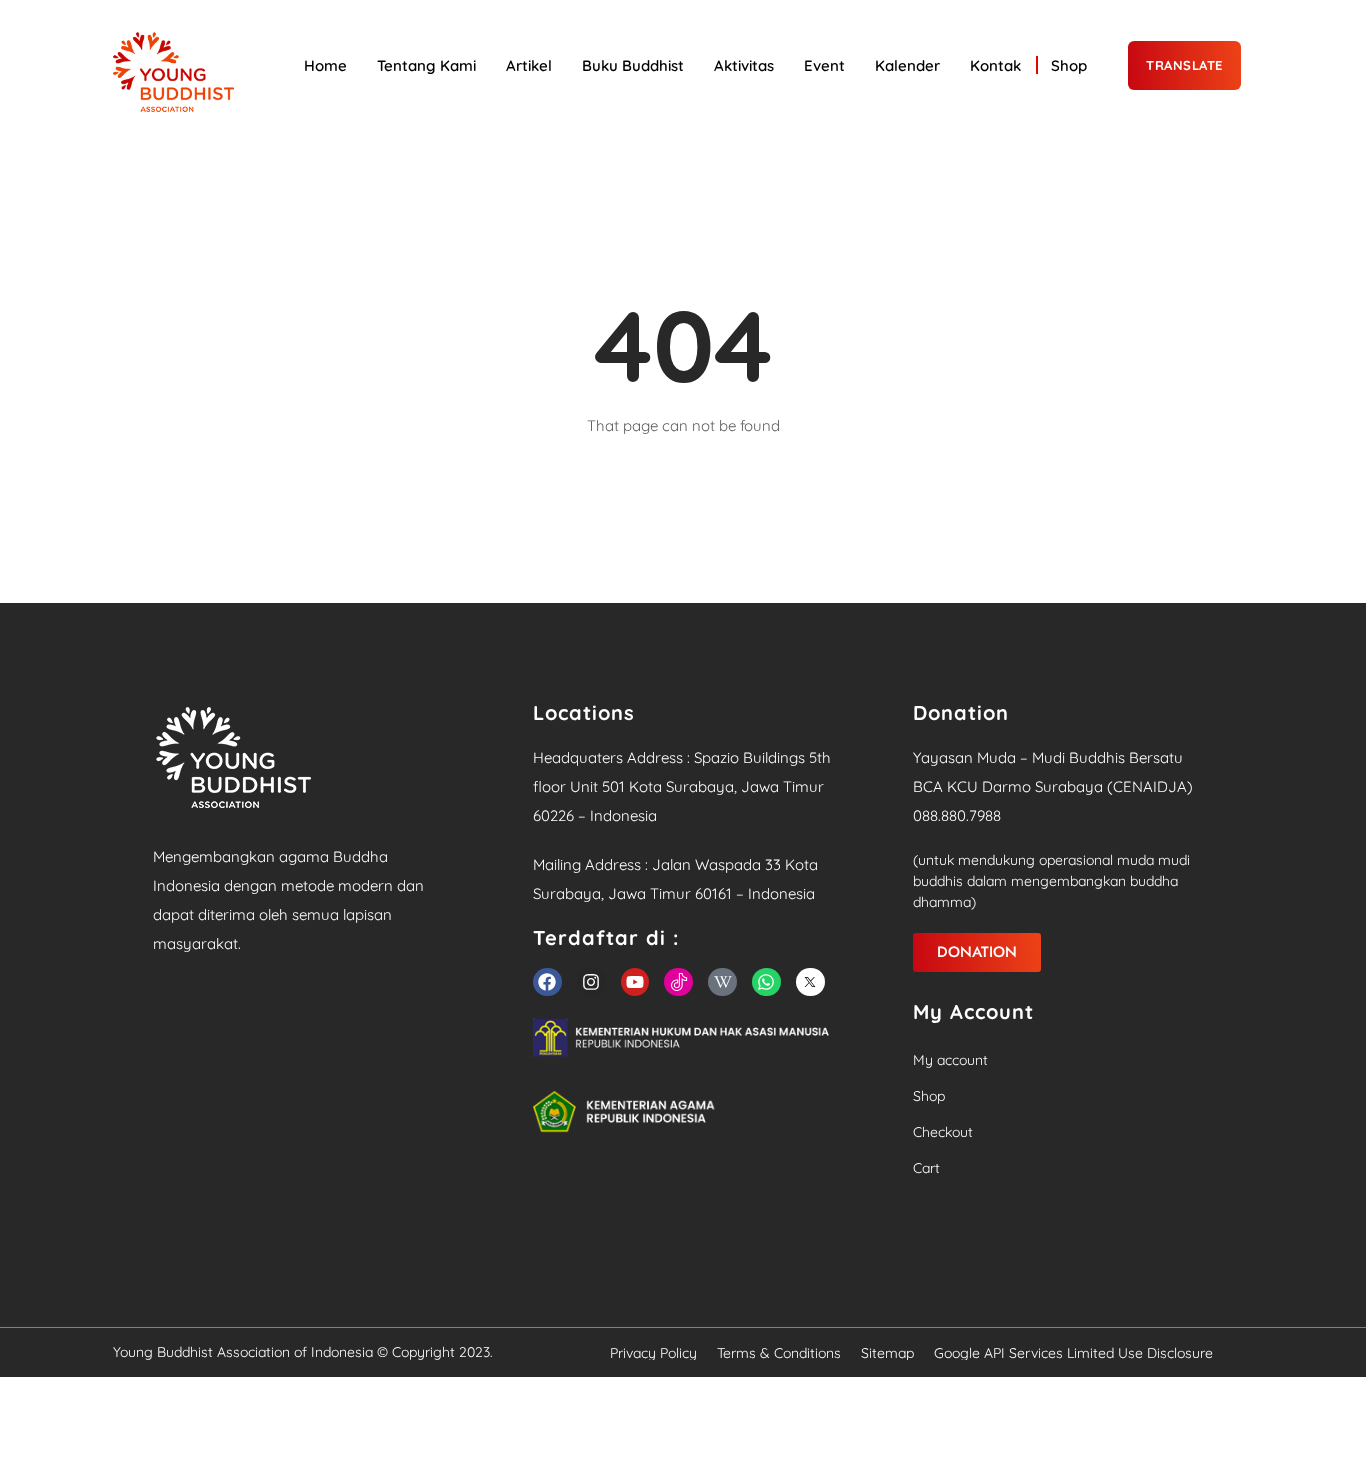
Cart (926, 1168)
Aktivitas (744, 65)
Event (824, 65)
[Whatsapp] (766, 982)
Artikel (529, 65)
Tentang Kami (426, 65)
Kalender (907, 65)
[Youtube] (635, 982)
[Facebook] (547, 982)
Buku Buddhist (633, 65)
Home (325, 65)
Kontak (995, 65)
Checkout (943, 1132)
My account (950, 1060)
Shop (1069, 65)
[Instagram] (591, 982)
